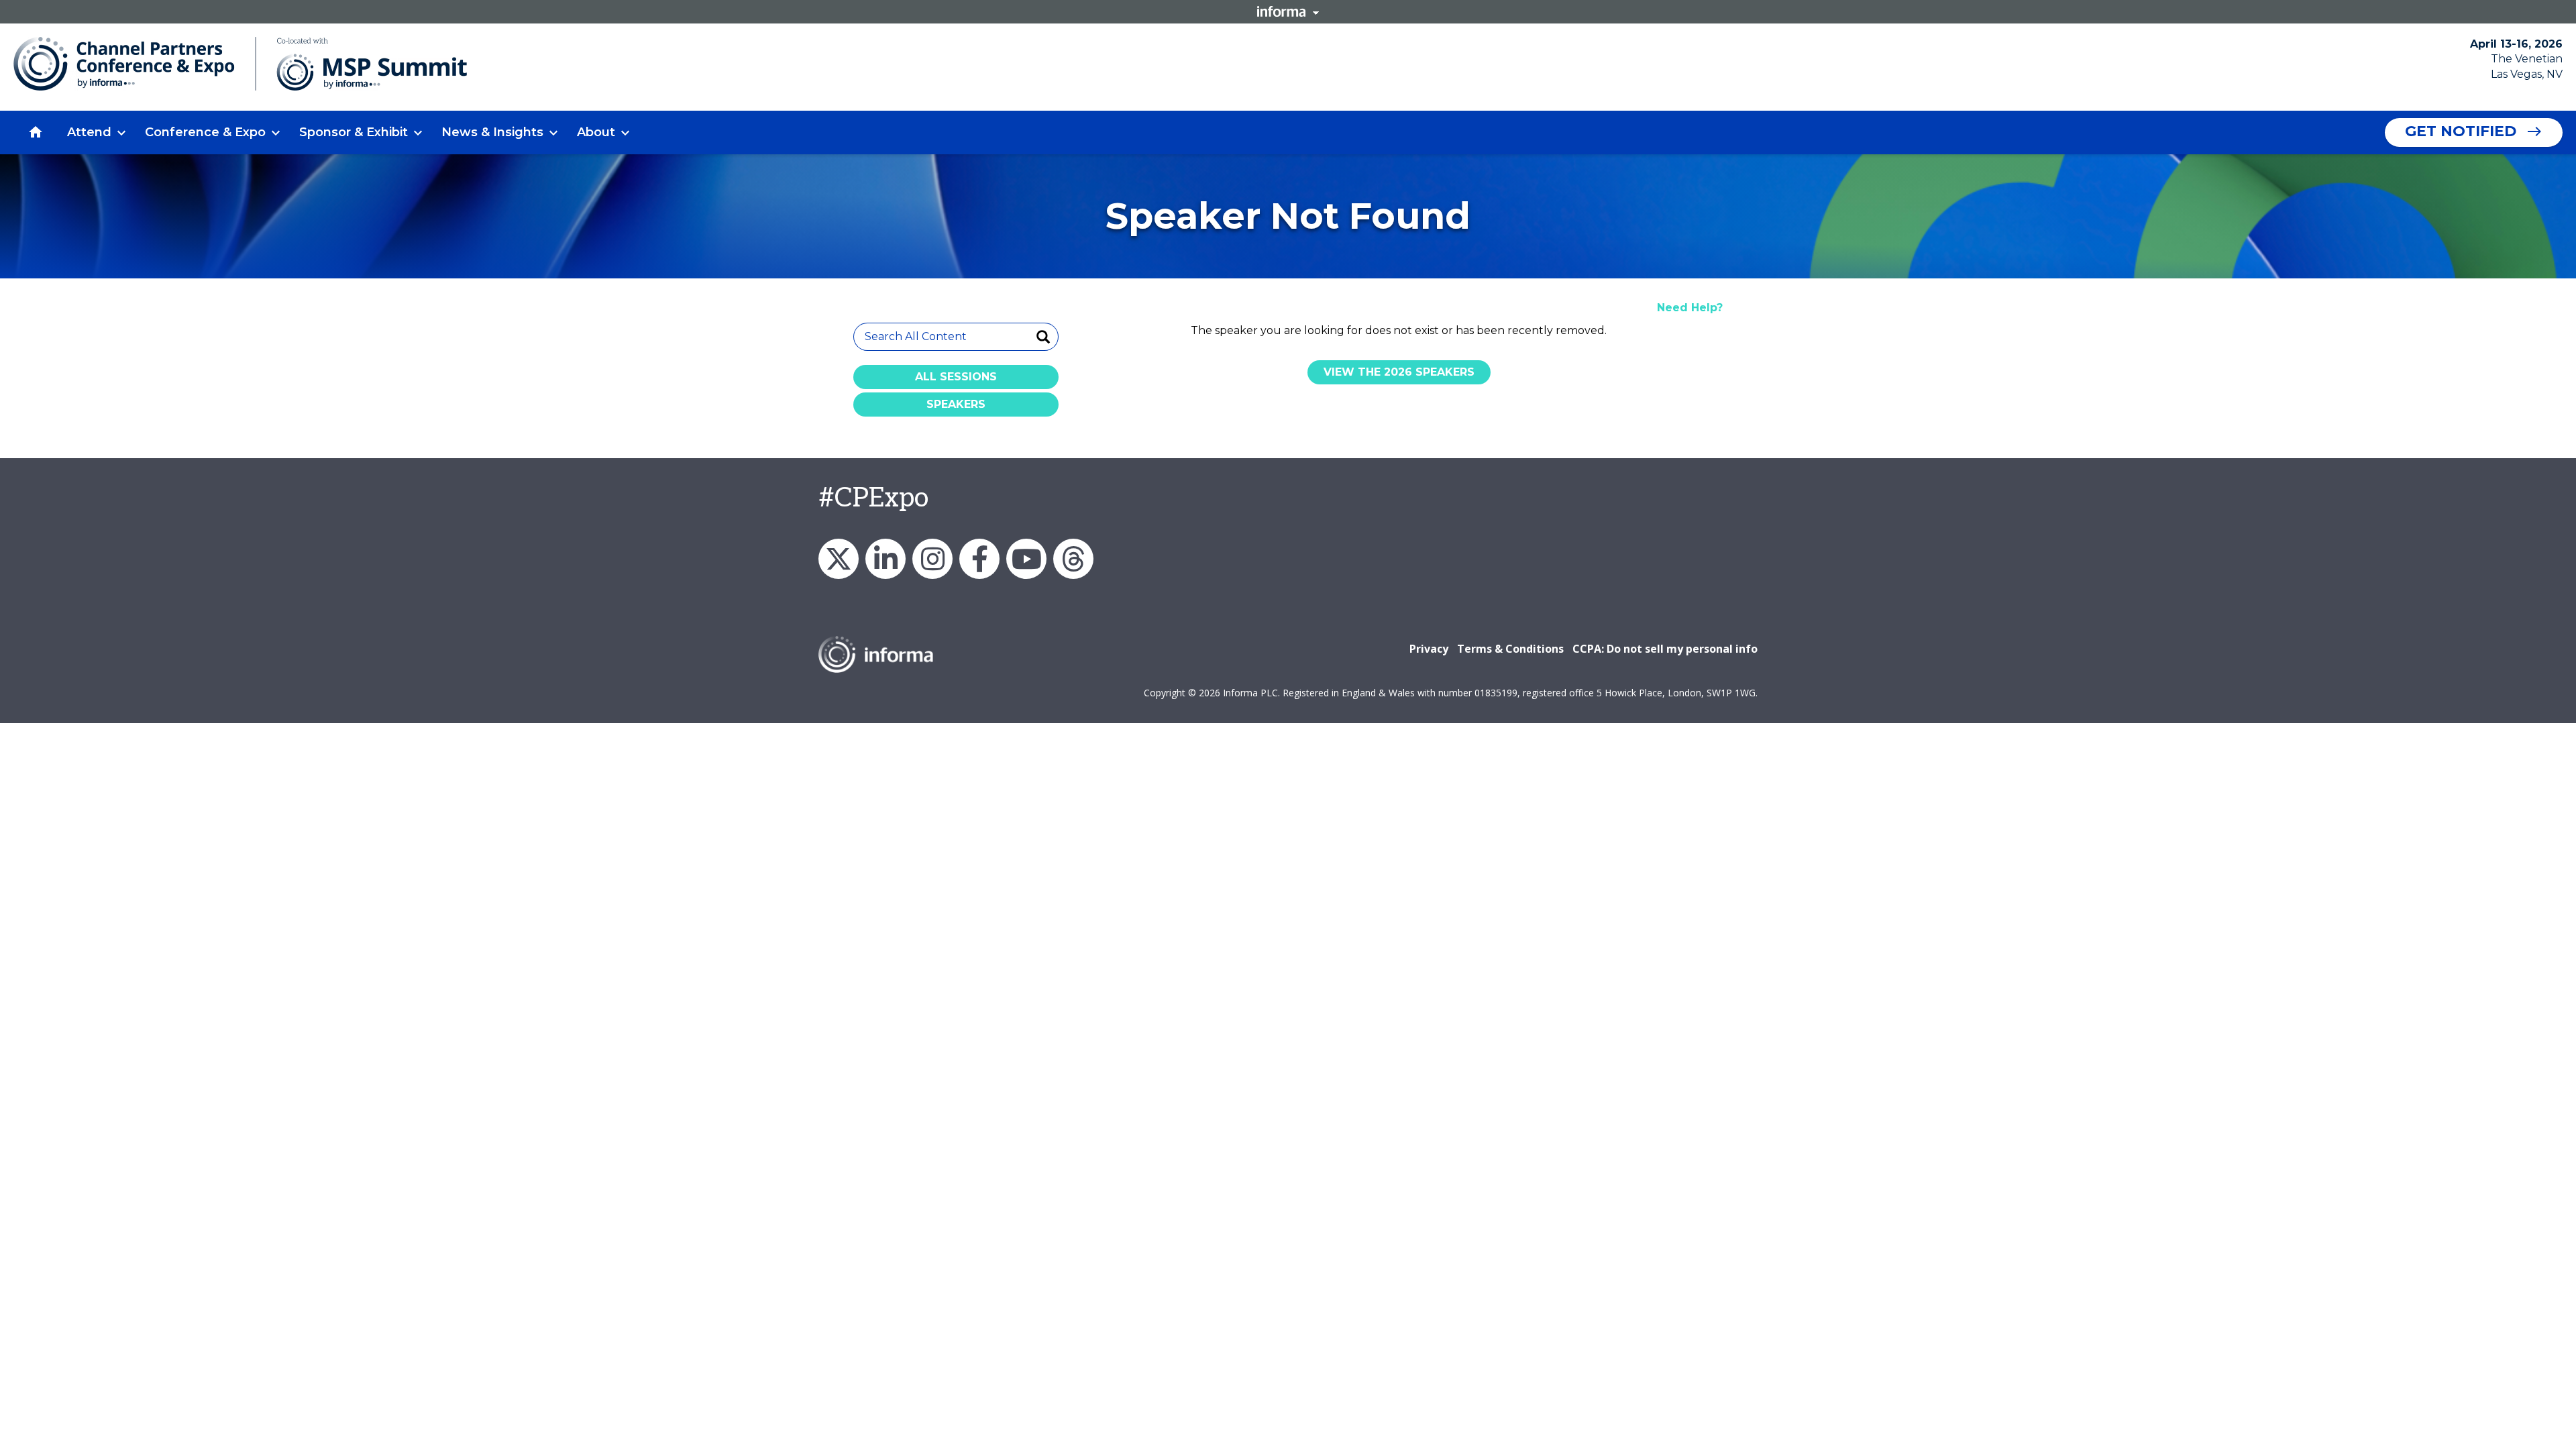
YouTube (1026, 559)
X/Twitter (839, 559)
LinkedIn (885, 559)
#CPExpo (873, 498)
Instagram (932, 559)
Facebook (979, 559)
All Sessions (956, 377)
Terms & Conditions (1510, 649)
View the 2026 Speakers (1399, 372)
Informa (1288, 11)
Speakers (956, 404)
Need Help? (1690, 308)
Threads (1073, 559)
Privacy (1429, 649)
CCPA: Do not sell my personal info (1665, 649)
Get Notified (2461, 131)
